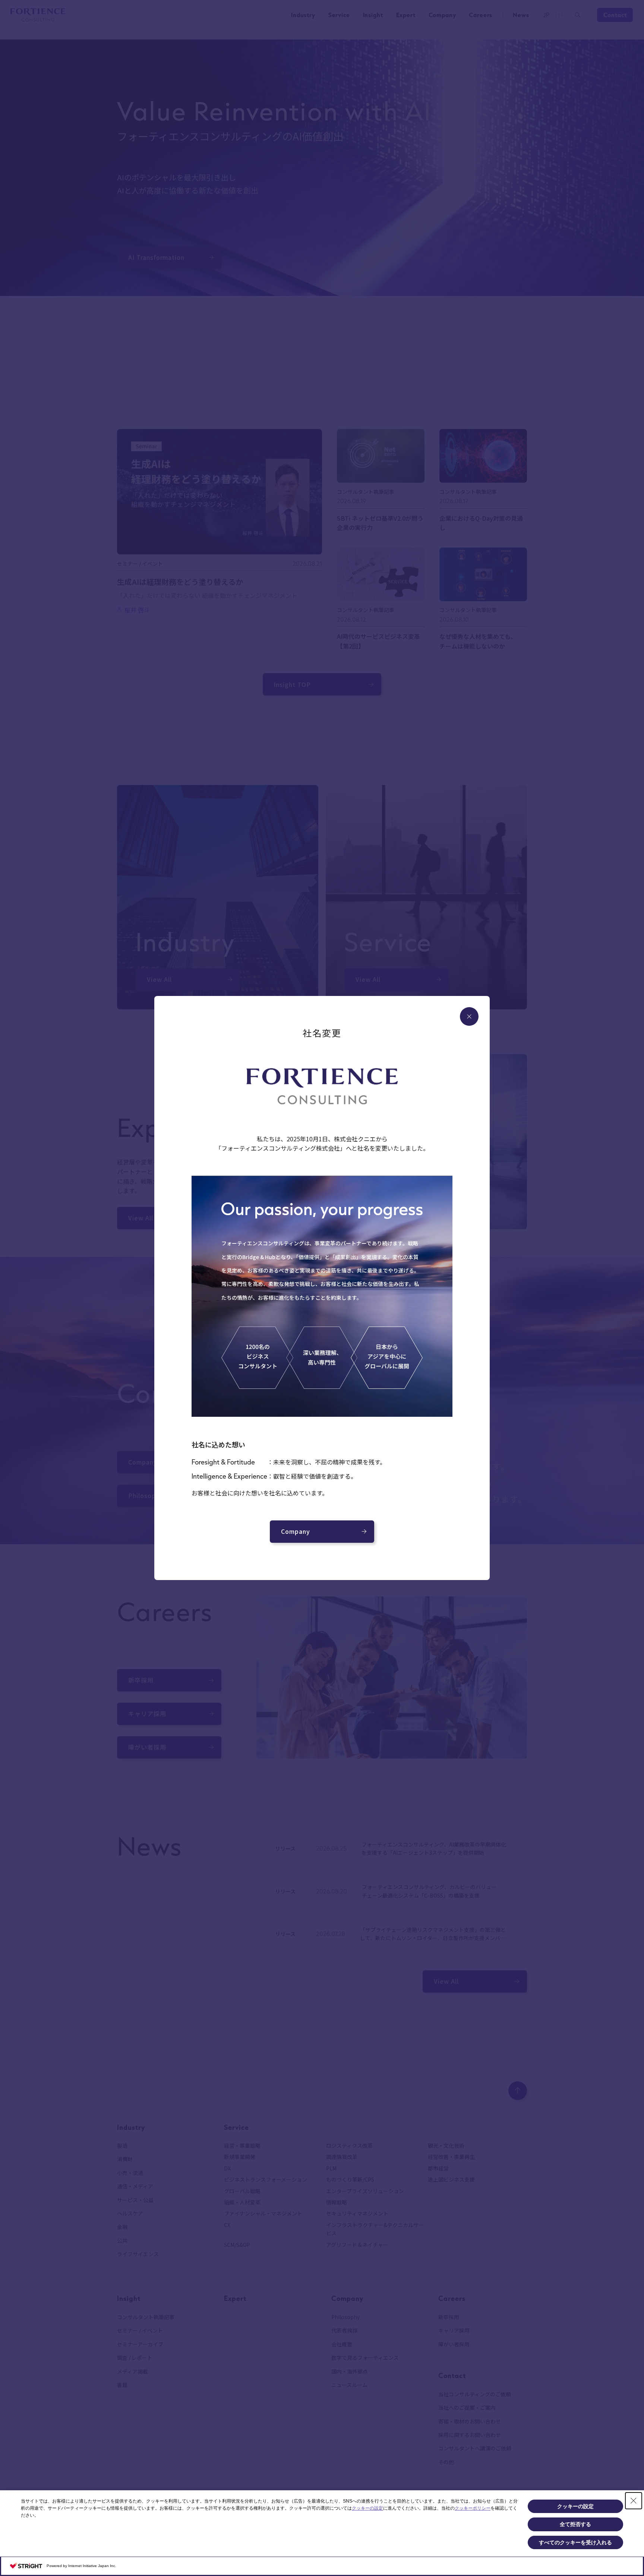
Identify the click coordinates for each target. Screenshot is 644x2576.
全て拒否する (575, 2524)
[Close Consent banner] (634, 2501)
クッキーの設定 (367, 2508)
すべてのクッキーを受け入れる (575, 2542)
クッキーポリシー (473, 2508)
